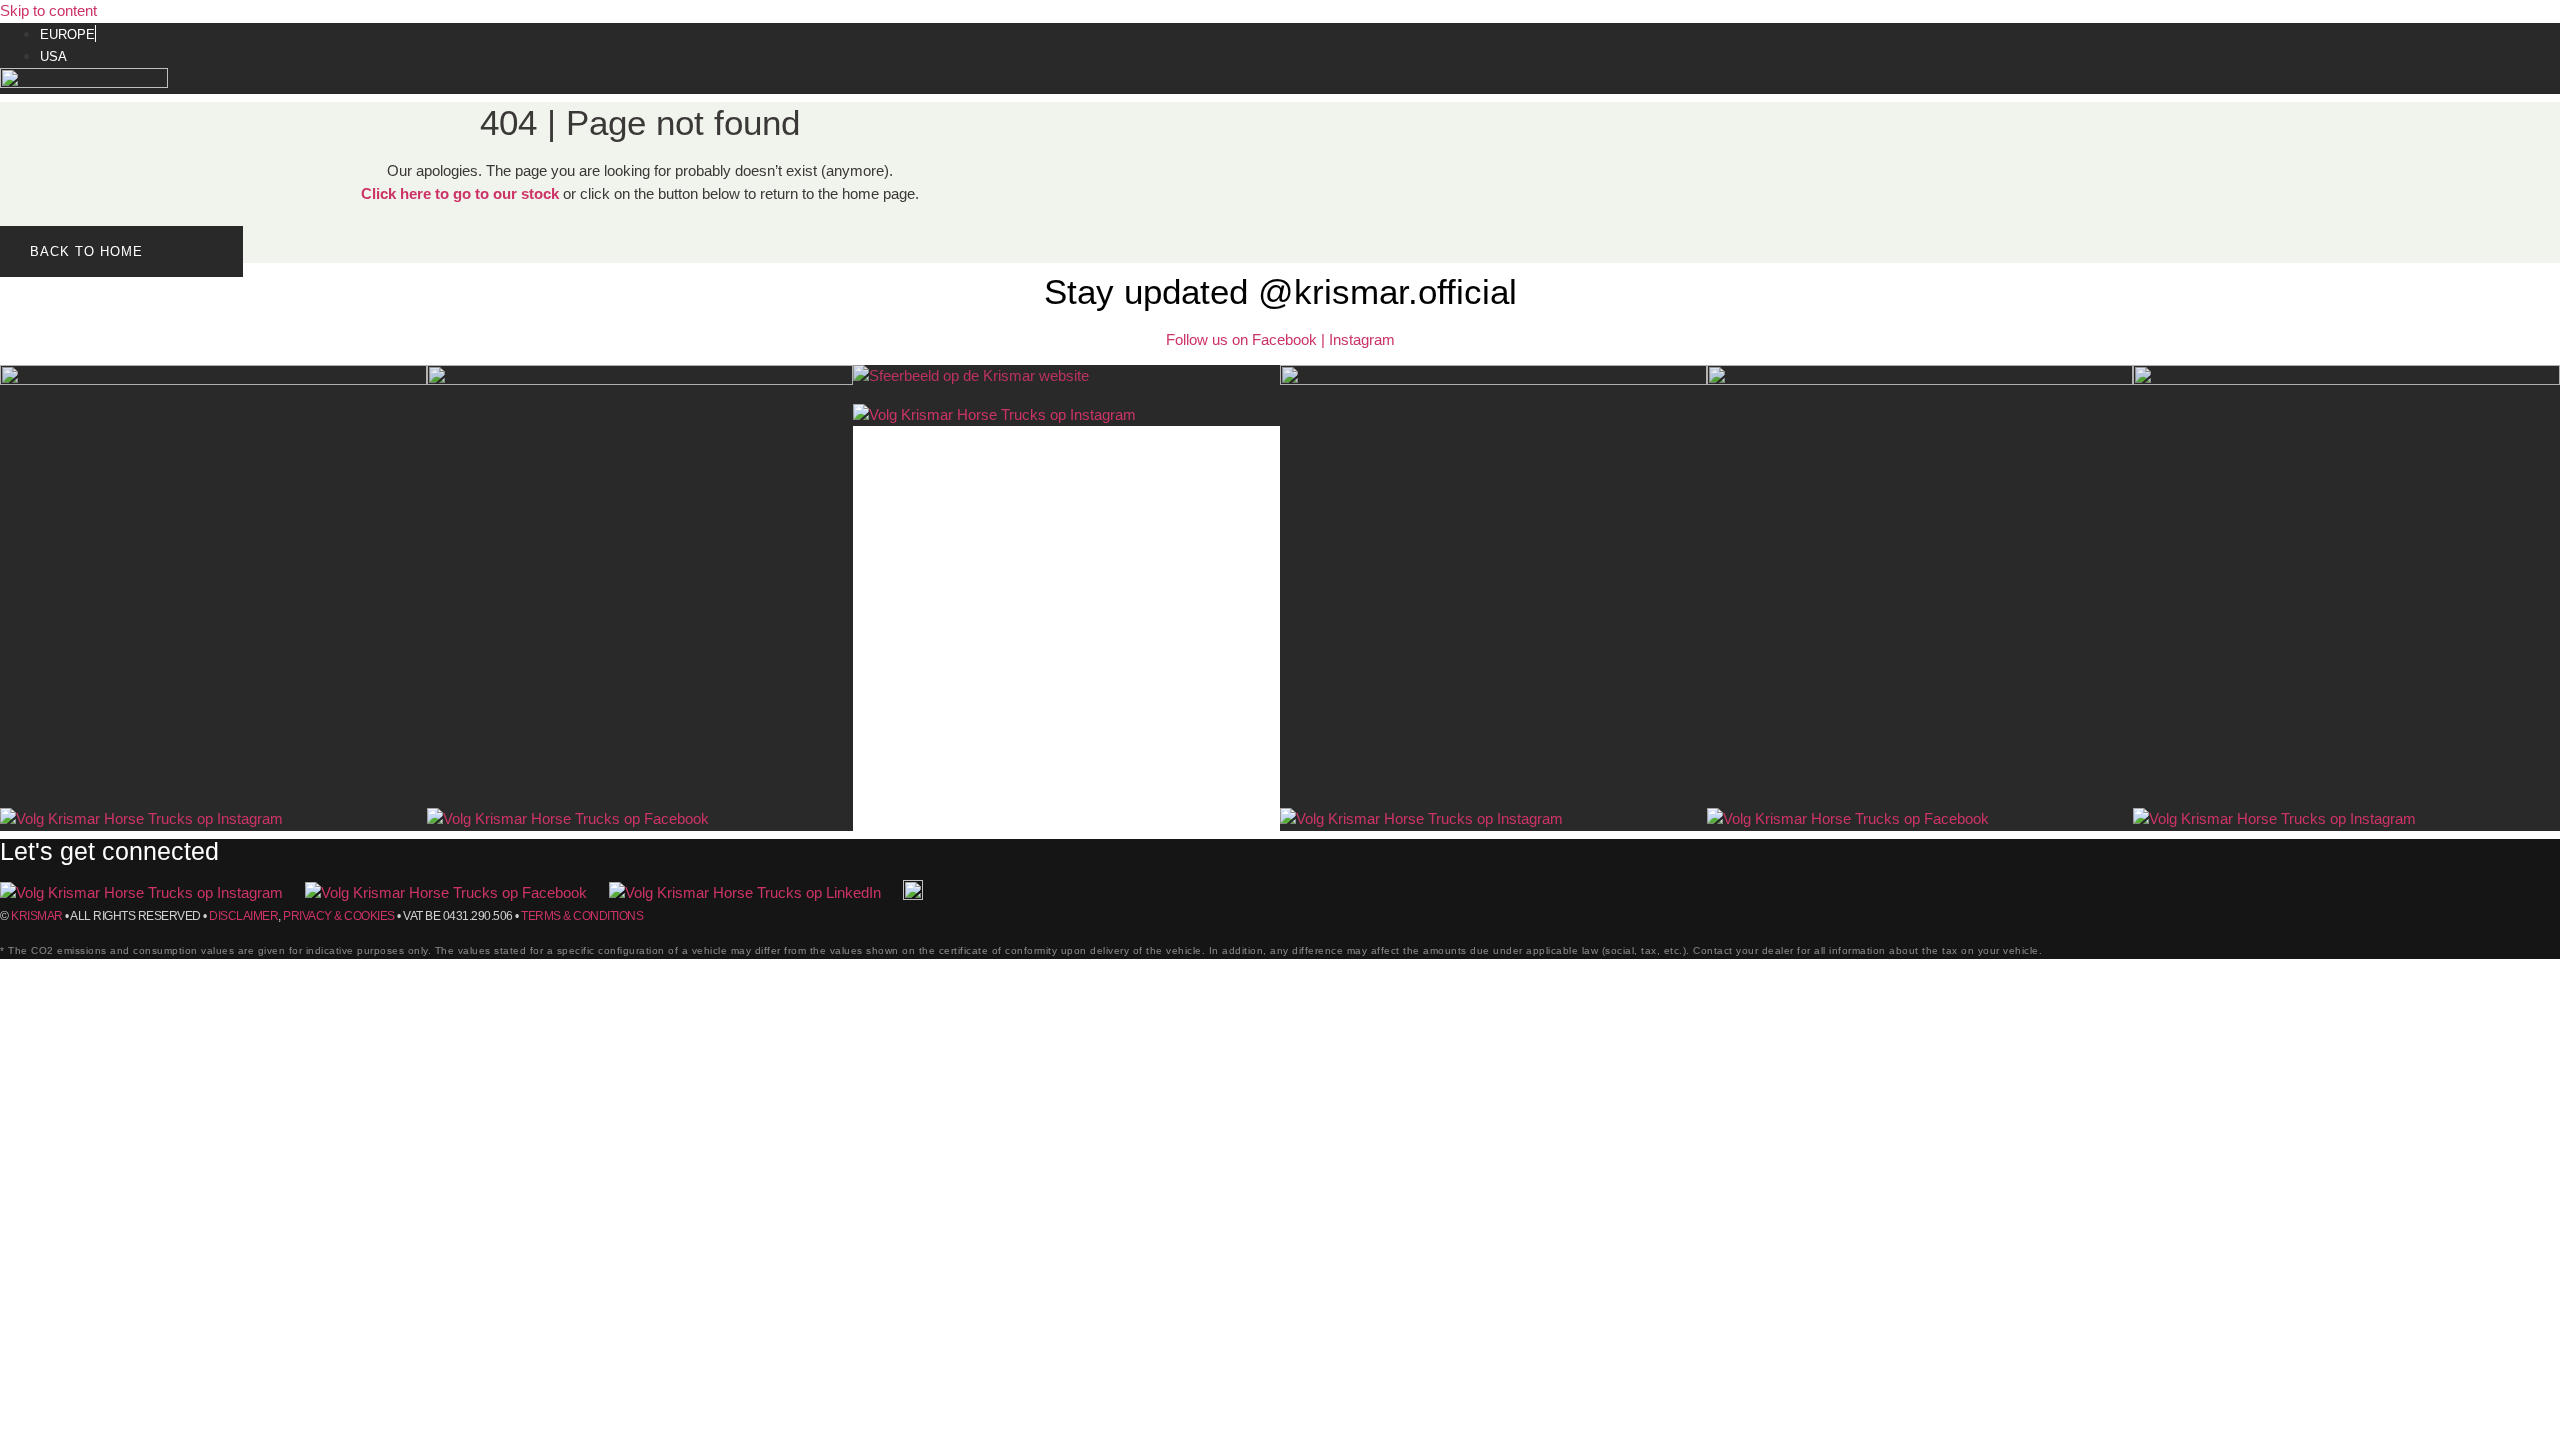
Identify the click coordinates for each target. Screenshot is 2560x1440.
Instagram (1362, 339)
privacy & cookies (339, 916)
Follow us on (1209, 339)
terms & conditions (582, 916)
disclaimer (243, 916)
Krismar (37, 916)
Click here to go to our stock (460, 193)
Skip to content (48, 10)
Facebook (1284, 339)
